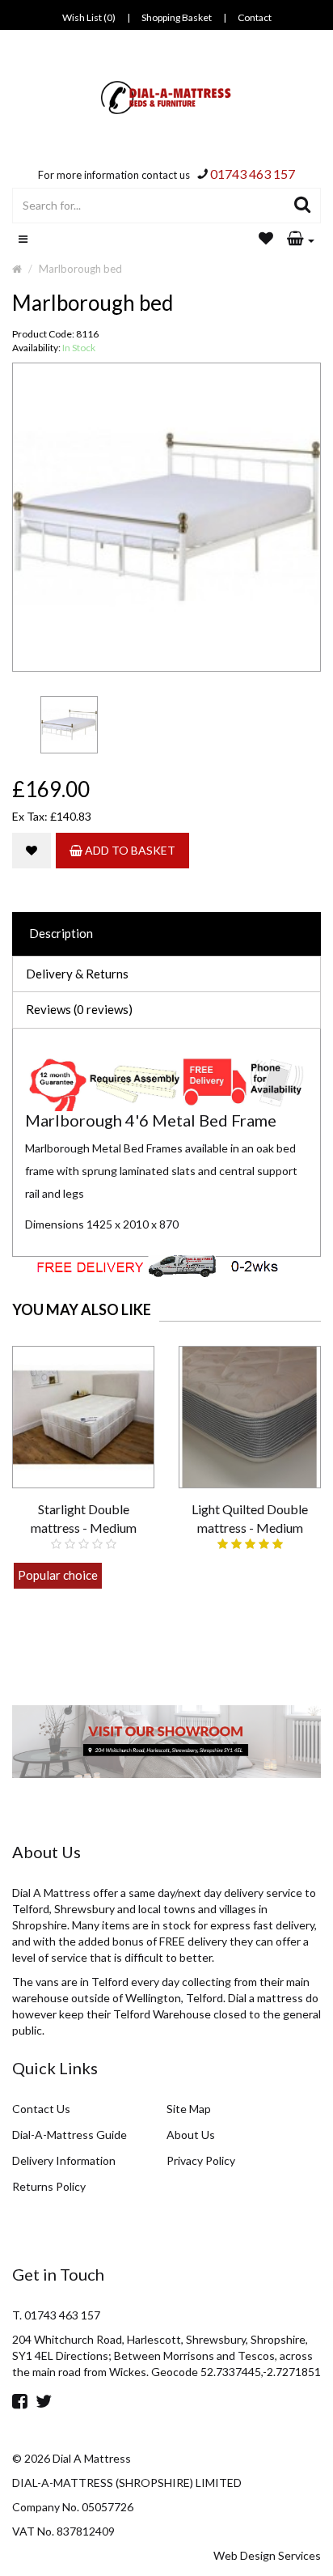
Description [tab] (61, 933)
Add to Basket (129, 850)
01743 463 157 (253, 174)
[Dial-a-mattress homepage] (167, 98)
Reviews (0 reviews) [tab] (79, 1009)
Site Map (189, 2109)
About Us (191, 2135)
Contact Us (41, 2109)
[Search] (303, 206)
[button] (301, 240)
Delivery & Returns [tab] (77, 974)
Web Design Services (267, 2555)
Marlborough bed (80, 269)
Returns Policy (49, 2186)
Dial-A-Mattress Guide (70, 2135)
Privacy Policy (201, 2160)
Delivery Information (64, 2160)
